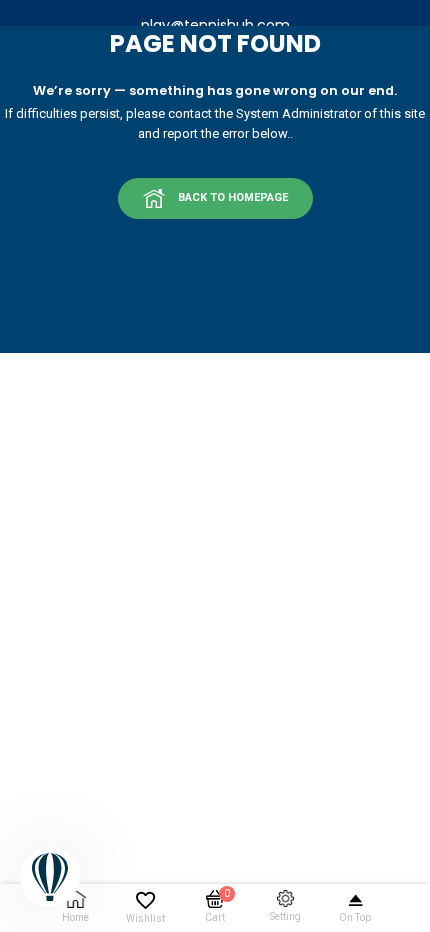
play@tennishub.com (215, 25)
